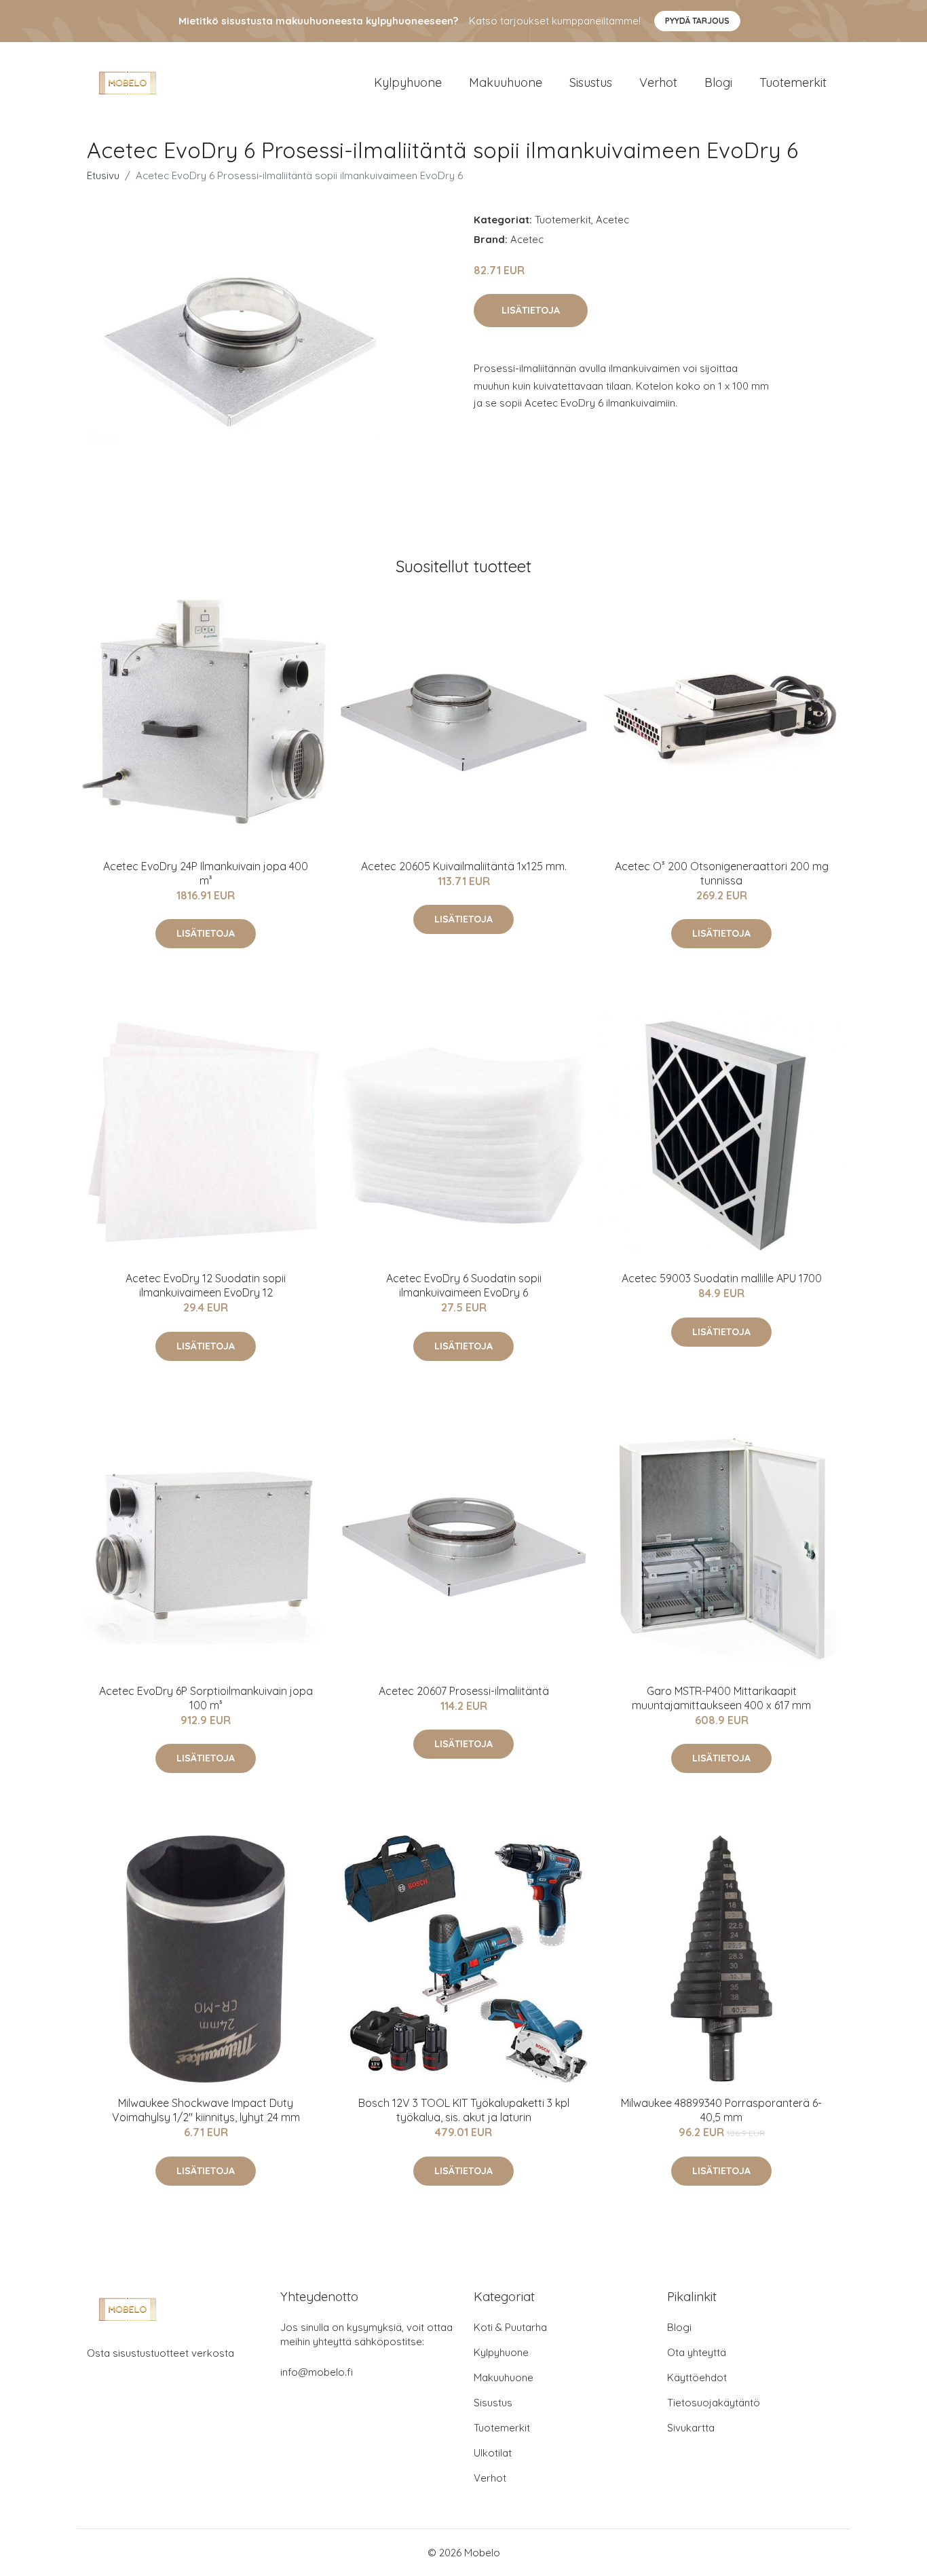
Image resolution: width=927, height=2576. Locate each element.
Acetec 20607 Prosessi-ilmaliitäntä (464, 1691)
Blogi (718, 82)
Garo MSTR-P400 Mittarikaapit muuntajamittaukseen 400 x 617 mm (721, 1698)
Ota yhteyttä (697, 2352)
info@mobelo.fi (317, 2372)
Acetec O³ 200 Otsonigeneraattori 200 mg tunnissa (722, 873)
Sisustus (591, 82)
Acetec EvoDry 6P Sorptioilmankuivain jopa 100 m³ (206, 1698)
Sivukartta (691, 2428)
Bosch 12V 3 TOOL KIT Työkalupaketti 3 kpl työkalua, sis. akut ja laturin (464, 2110)
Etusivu (103, 175)
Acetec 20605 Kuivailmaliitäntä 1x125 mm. (464, 866)
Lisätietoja (531, 310)
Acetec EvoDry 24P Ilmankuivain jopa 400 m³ (206, 873)
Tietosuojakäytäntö (714, 2403)
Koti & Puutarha (510, 2327)
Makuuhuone (506, 82)
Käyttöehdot (697, 2377)
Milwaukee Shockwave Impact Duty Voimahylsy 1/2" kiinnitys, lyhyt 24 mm (206, 2110)
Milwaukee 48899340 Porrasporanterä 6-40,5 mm (721, 2110)
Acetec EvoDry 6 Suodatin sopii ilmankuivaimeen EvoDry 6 (464, 1285)
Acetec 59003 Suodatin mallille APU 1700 (722, 1278)
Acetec (612, 220)
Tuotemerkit (793, 82)
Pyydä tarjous (697, 21)
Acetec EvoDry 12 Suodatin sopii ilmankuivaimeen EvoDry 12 (206, 1285)
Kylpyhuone (408, 82)
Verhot (658, 82)
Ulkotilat (493, 2453)
